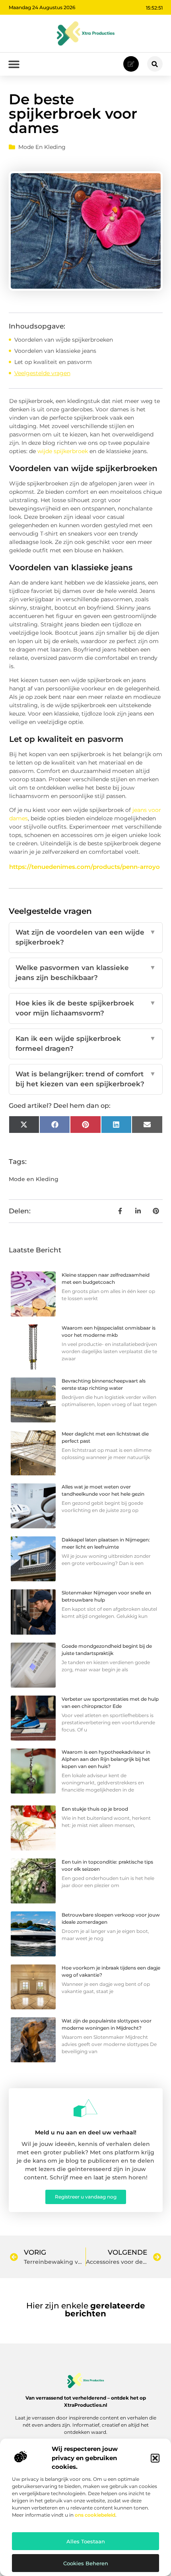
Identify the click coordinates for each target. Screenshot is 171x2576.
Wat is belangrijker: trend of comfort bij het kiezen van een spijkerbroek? (86, 1079)
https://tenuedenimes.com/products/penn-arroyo (85, 867)
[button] (155, 2458)
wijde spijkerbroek (63, 451)
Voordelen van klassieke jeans (55, 351)
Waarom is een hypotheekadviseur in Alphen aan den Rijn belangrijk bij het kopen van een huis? (106, 1759)
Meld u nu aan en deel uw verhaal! (86, 2132)
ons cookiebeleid (95, 2515)
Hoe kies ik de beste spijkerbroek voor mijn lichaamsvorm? (86, 1008)
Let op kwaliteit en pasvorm (53, 362)
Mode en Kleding (42, 147)
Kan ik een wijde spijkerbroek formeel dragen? (86, 1044)
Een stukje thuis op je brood (95, 1809)
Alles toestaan (86, 2541)
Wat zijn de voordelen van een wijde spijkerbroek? (86, 937)
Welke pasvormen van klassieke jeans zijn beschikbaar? (86, 973)
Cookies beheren (86, 2563)
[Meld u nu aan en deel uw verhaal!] (85, 2108)
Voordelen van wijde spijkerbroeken (64, 340)
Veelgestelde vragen (42, 373)
